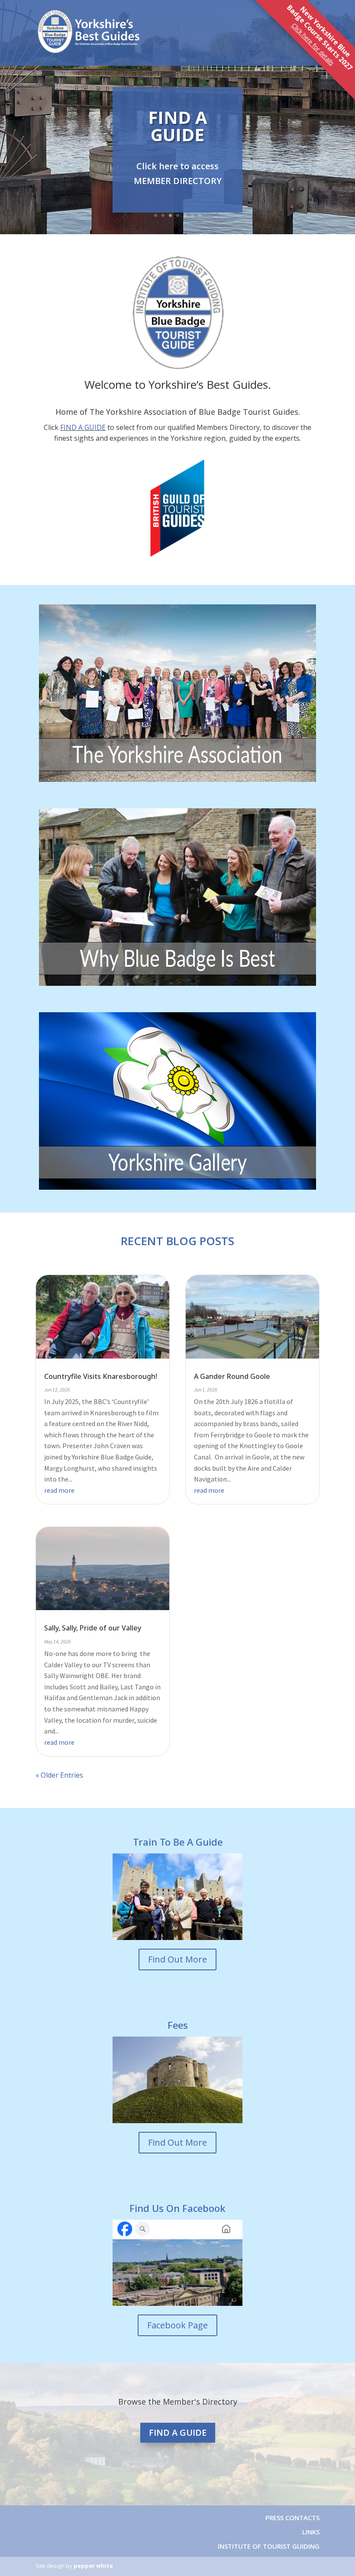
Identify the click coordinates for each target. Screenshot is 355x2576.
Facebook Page (177, 2325)
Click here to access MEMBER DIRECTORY (178, 173)
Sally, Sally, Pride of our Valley (93, 1628)
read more (59, 1490)
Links (311, 2532)
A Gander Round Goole (232, 1376)
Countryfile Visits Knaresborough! (101, 1376)
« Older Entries (59, 1775)
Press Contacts (292, 2518)
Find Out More (177, 1959)
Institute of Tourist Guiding (268, 2546)
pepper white (93, 2566)
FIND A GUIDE (178, 126)
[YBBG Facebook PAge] (177, 2263)
